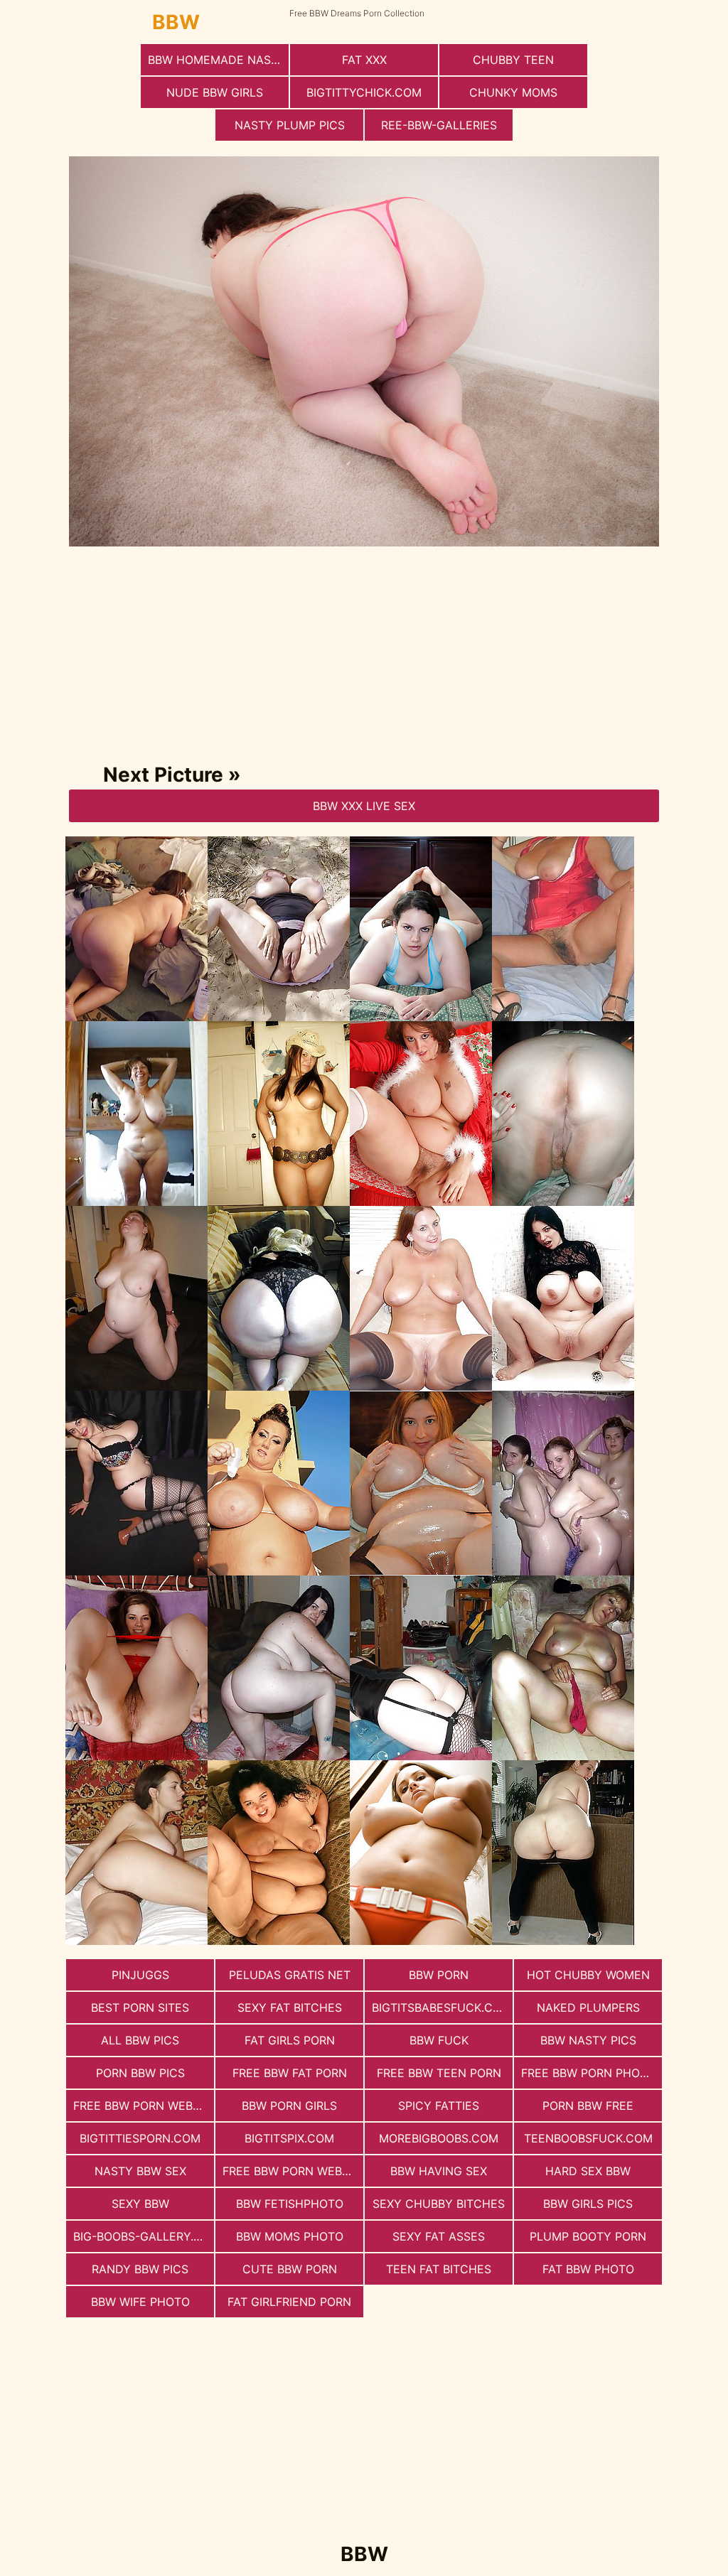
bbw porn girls (289, 2106)
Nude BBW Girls (215, 92)
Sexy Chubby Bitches (439, 2204)
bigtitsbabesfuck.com (441, 2008)
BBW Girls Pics (588, 2204)
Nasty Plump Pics (290, 125)
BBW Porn (439, 1975)
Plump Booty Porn (588, 2236)
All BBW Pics (140, 2040)
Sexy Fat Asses (439, 2236)
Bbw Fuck (439, 2040)
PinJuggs (140, 1975)
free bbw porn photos (591, 2073)
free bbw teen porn (439, 2073)
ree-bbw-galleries (439, 125)
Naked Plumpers (588, 2008)
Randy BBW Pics (140, 2269)
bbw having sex (439, 2171)
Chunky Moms (513, 92)
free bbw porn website (293, 2171)
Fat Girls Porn (290, 2040)
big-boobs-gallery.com (144, 2236)
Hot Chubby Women (588, 1975)
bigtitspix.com (289, 2138)
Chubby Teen (513, 60)
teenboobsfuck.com (588, 2138)
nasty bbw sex (140, 2171)
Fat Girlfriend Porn (289, 2302)
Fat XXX (364, 60)
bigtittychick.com (364, 92)
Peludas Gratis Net (290, 1975)
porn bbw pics (140, 2073)
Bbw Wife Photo (140, 2302)
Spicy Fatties (439, 2106)
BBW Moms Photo (290, 2236)
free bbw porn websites (144, 2106)
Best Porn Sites (140, 2008)
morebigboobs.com (439, 2138)
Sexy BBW (140, 2204)
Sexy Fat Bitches (290, 2008)
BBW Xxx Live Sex (364, 806)
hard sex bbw (588, 2171)
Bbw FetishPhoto (290, 2204)
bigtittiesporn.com (140, 2138)
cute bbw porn (290, 2269)
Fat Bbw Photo (588, 2269)
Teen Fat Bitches (439, 2269)
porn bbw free (588, 2106)
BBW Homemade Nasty (217, 60)
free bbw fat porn (290, 2073)
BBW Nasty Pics (588, 2040)
